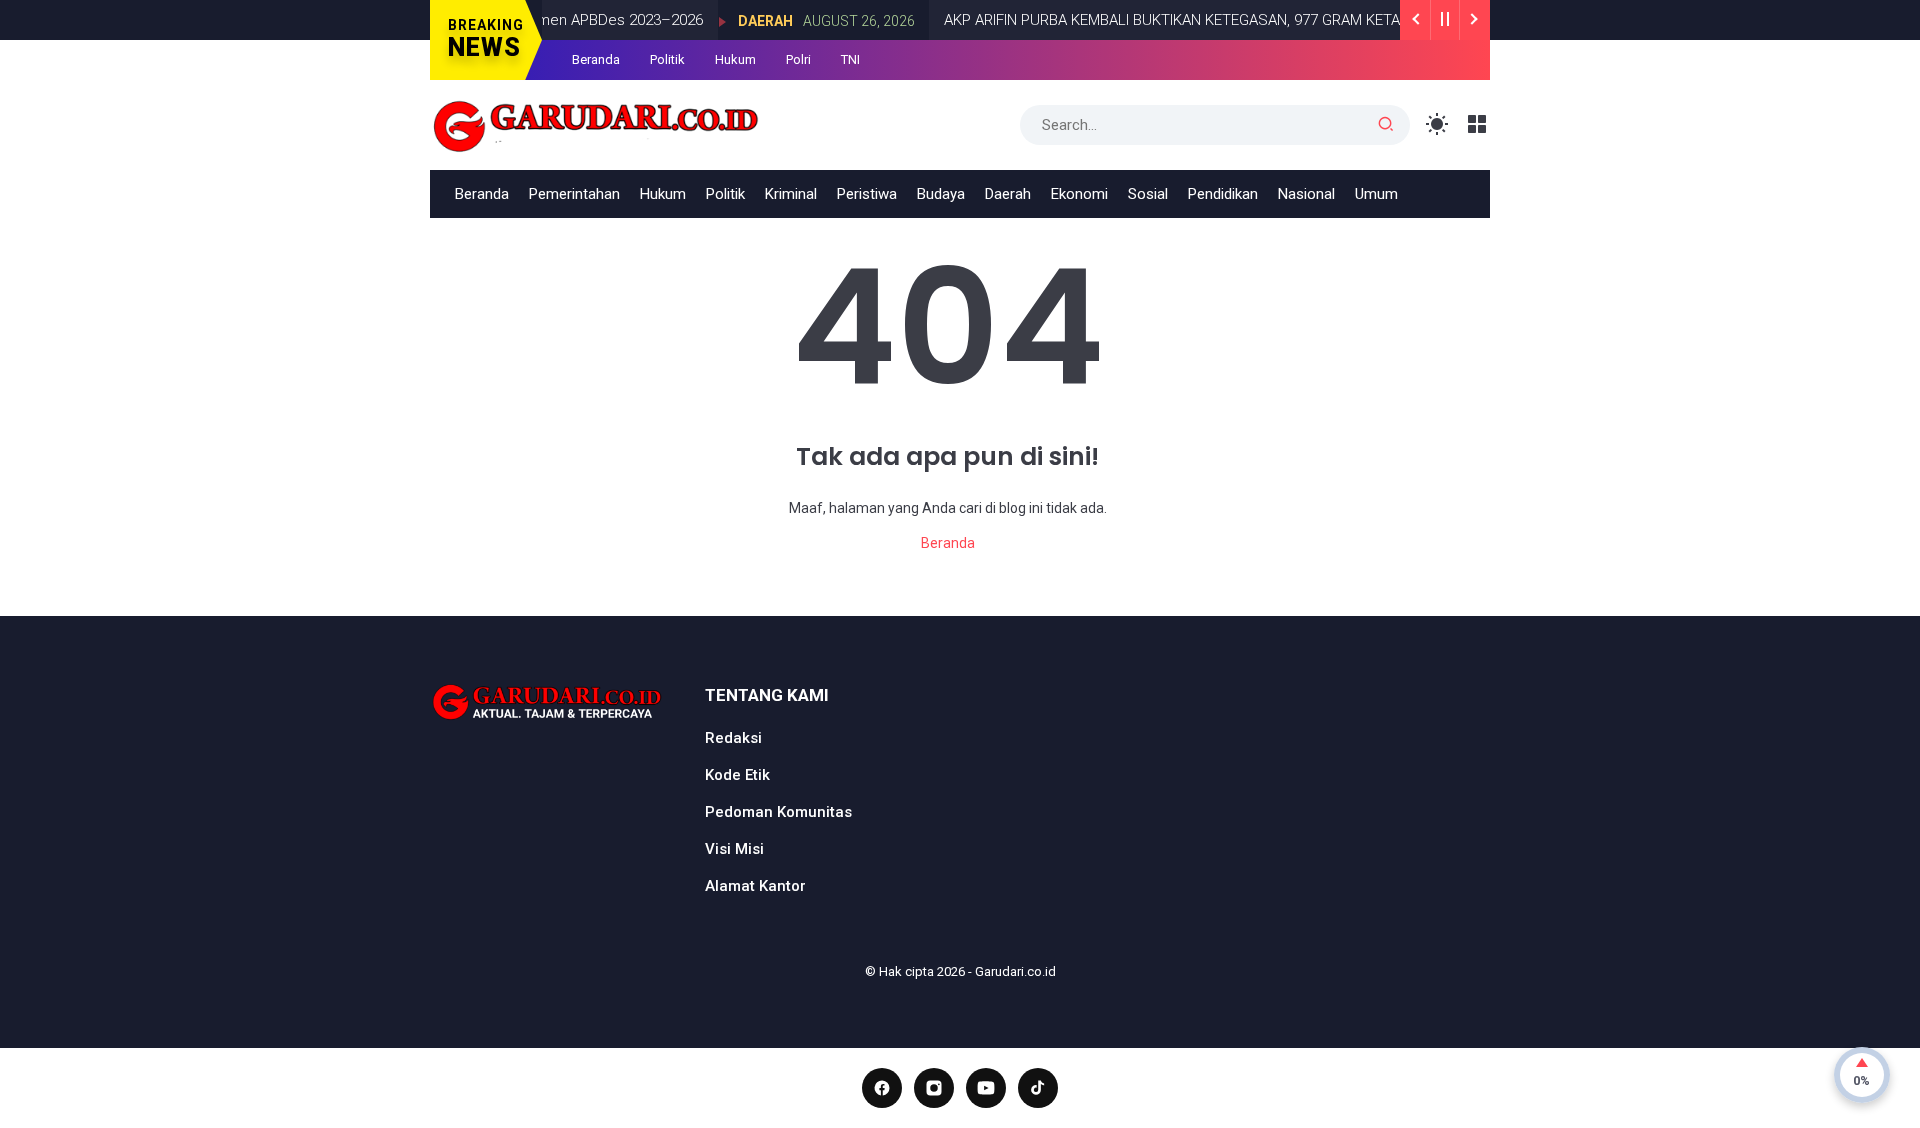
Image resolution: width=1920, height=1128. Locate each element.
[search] (1386, 125)
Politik (667, 59)
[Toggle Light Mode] (1437, 124)
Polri (798, 59)
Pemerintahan (574, 194)
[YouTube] (986, 1088)
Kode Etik (737, 775)
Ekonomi (1079, 194)
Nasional (1306, 194)
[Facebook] (882, 1088)
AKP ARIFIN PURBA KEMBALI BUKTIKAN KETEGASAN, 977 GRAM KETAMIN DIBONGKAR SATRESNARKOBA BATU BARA (1307, 20)
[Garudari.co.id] (596, 123)
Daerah (745, 21)
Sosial (1148, 194)
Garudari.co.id (1015, 971)
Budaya (941, 194)
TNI (850, 59)
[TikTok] (1038, 1088)
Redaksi (733, 738)
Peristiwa (867, 194)
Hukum (735, 59)
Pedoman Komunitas (778, 812)
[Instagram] (934, 1088)
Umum (1376, 194)
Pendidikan (1223, 194)
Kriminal (791, 194)
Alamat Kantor (755, 886)
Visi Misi (734, 849)
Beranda (596, 59)
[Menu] (1477, 124)
